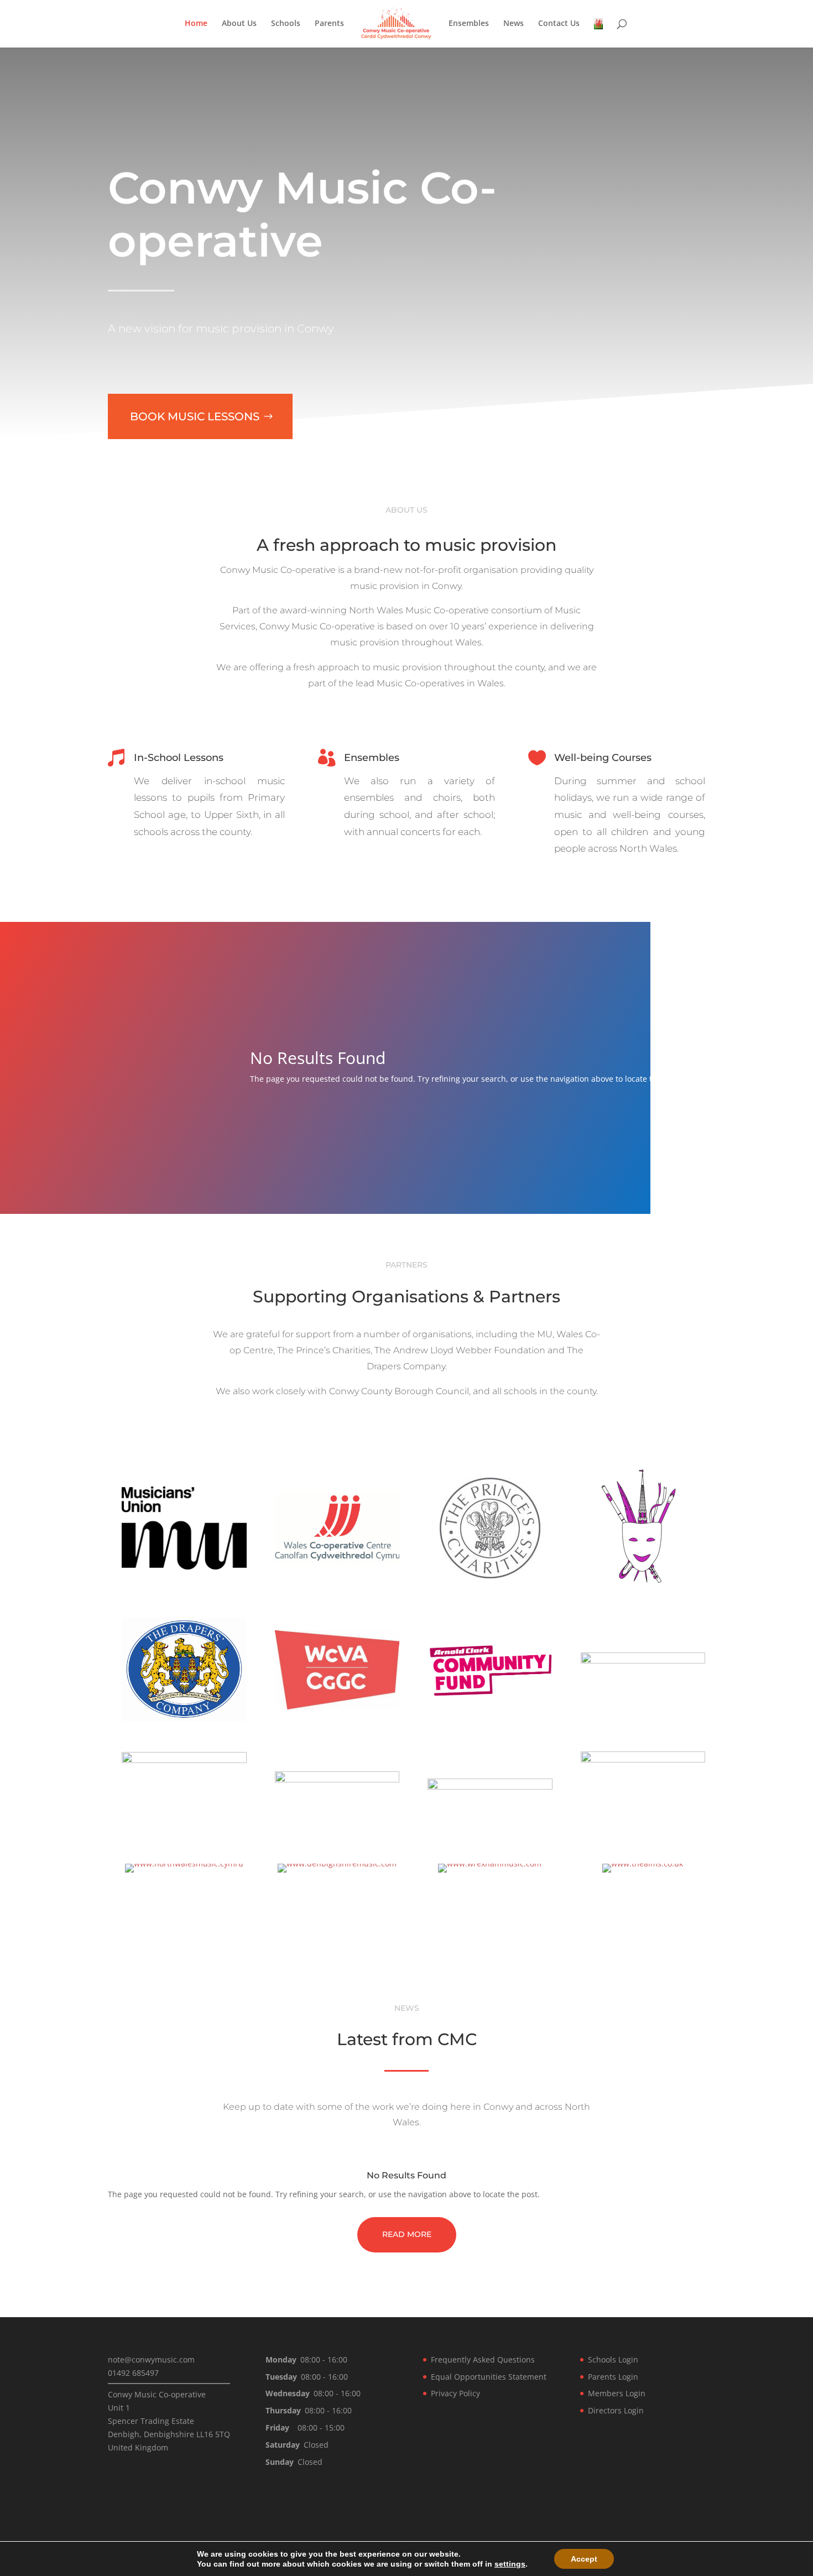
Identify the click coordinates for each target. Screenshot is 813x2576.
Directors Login (616, 2410)
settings (510, 2564)
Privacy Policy (455, 2393)
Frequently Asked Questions (483, 2359)
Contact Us (559, 24)
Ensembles (469, 24)
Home (196, 24)
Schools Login (613, 2359)
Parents (329, 24)
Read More (407, 2234)
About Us (239, 24)
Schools (286, 24)
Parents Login (613, 2377)
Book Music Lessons (195, 416)
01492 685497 (133, 2373)
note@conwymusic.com (151, 2359)
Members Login (617, 2393)
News (514, 24)
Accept (584, 2559)
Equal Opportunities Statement (489, 2377)
